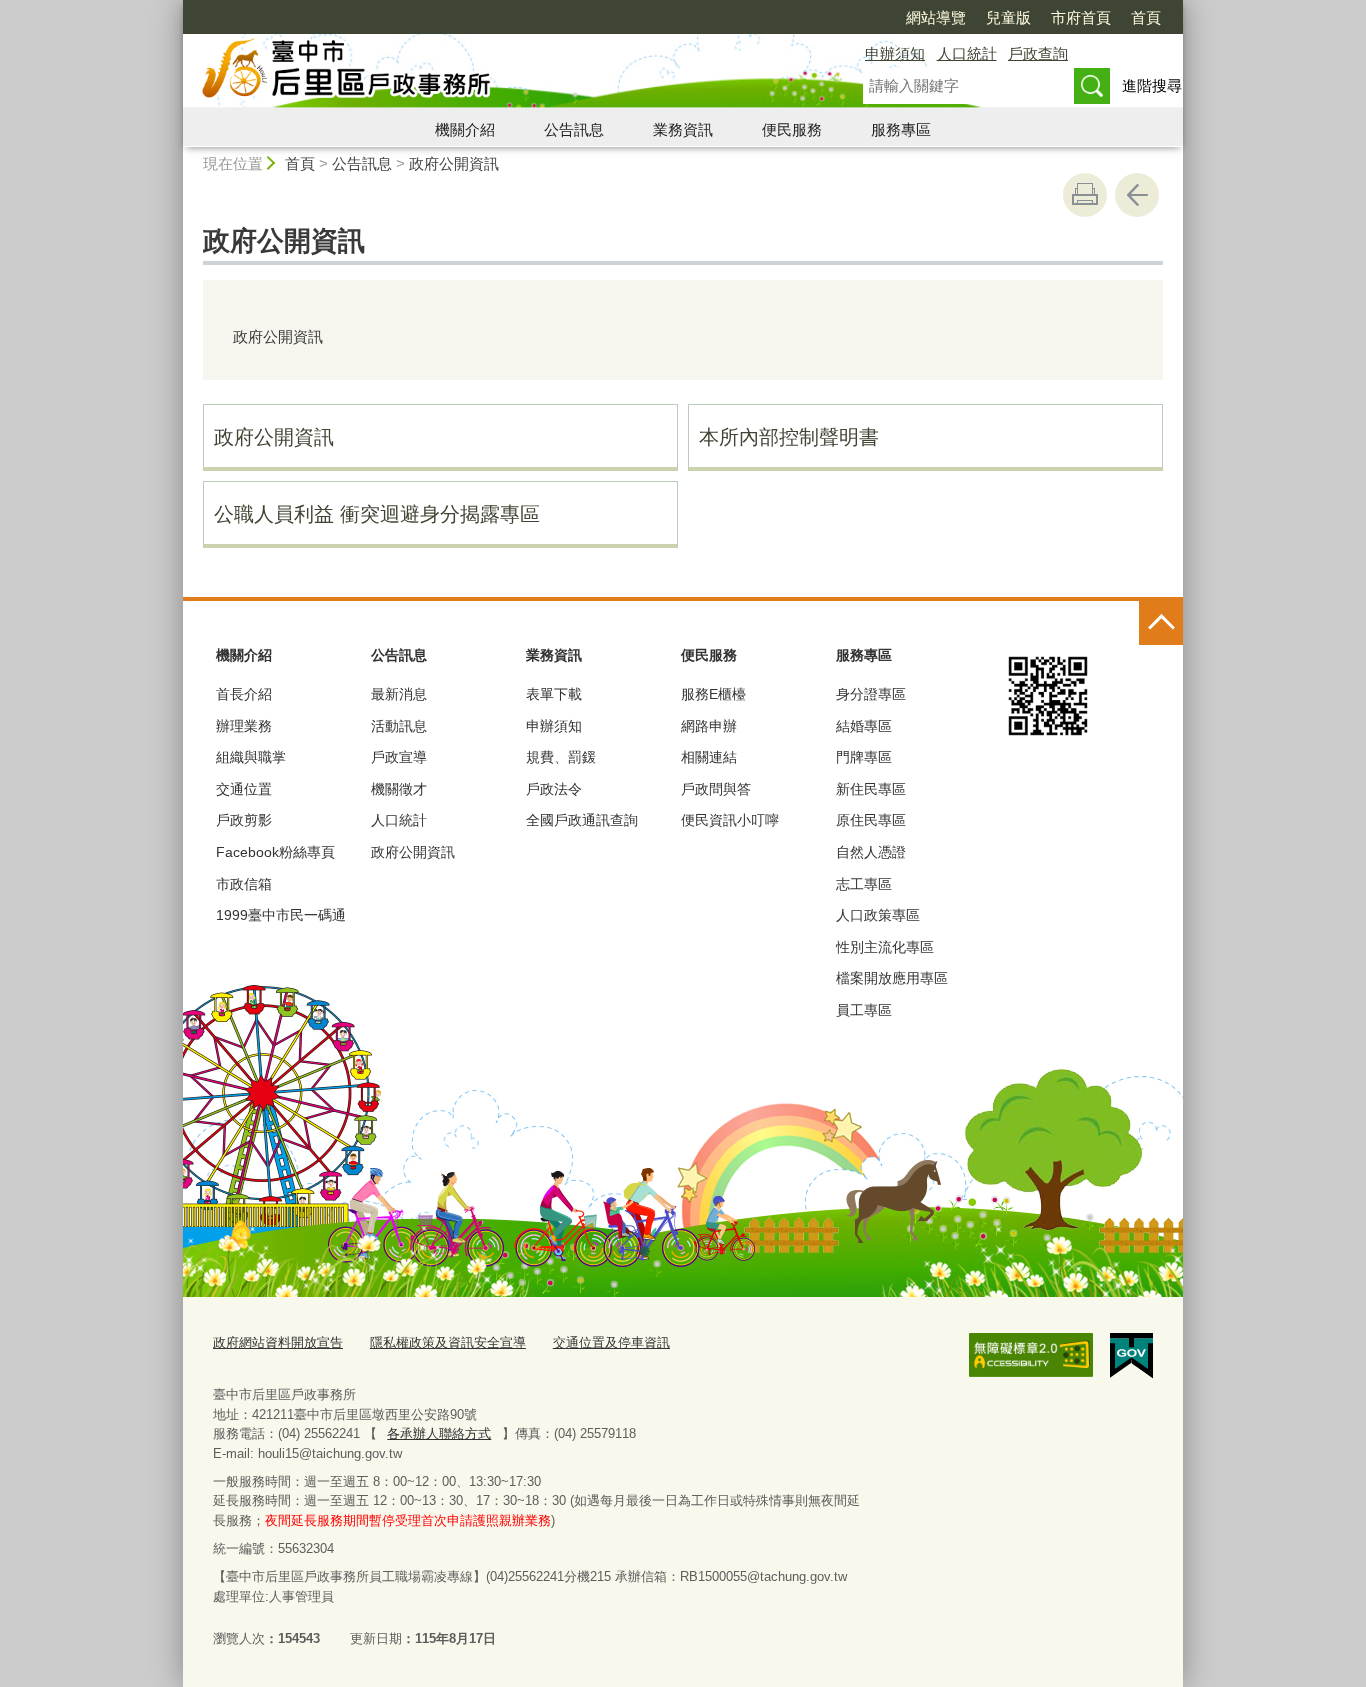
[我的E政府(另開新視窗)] (1131, 1356)
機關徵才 (399, 789)
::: (174, 8)
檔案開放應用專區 (892, 978)
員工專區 (864, 1010)
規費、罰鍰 (561, 757)
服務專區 (901, 129)
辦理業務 (244, 726)
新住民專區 (871, 789)
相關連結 (709, 757)
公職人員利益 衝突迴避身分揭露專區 (377, 514)
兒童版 (1008, 17)
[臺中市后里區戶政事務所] (499, 73)
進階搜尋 (1152, 85)
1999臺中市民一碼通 (281, 915)
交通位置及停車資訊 (611, 1342)
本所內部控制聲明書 (789, 437)
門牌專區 (864, 757)
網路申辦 (709, 726)
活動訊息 (399, 726)
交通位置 (244, 789)
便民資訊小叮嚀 (730, 820)
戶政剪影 (244, 820)
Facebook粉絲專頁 (275, 852)
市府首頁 (1081, 17)
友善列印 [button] (1085, 195)
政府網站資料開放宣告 (278, 1342)
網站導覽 (936, 17)
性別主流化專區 (885, 947)
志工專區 (864, 884)
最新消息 (399, 694)
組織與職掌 (251, 757)
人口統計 (967, 53)
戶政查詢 (1038, 53)
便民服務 (792, 129)
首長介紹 (244, 694)
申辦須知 (895, 53)
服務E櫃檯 (713, 694)
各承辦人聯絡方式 (439, 1433)
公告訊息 (574, 129)
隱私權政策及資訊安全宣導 (448, 1342)
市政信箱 (244, 884)
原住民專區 (871, 820)
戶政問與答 (716, 789)
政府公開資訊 (454, 163)
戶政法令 (554, 789)
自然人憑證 (871, 852)
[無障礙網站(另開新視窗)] (1031, 1355)
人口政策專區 (878, 915)
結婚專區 (864, 726)
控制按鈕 (1161, 623)
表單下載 (554, 694)
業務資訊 (683, 129)
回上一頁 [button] (1137, 195)
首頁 (1146, 17)
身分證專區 (871, 694)
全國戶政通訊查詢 (582, 820)
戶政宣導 (399, 757)
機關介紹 (465, 129)
